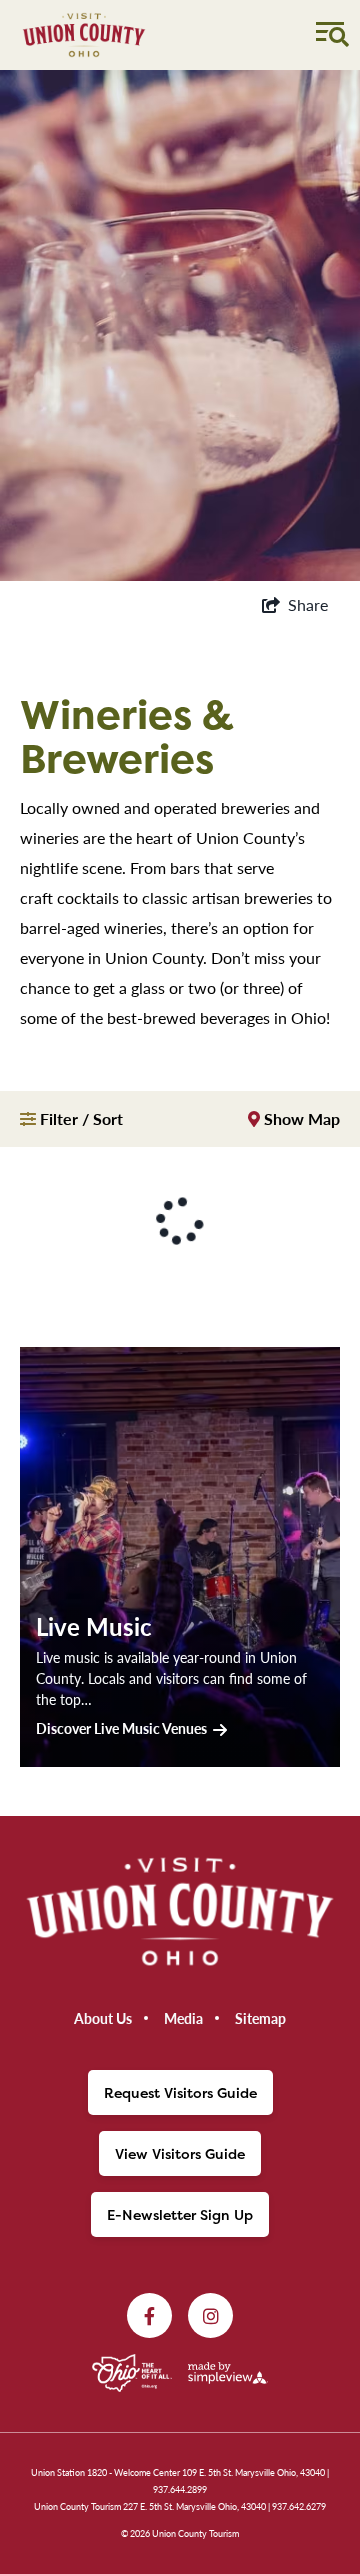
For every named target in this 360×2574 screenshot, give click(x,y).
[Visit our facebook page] (149, 2315)
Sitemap (260, 2018)
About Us (103, 2018)
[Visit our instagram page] (210, 2315)
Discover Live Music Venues (121, 1728)
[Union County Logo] (84, 35)
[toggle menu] (330, 32)
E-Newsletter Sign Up (180, 2214)
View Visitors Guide (180, 2153)
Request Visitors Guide (180, 2092)
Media (183, 2018)
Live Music (94, 1626)
